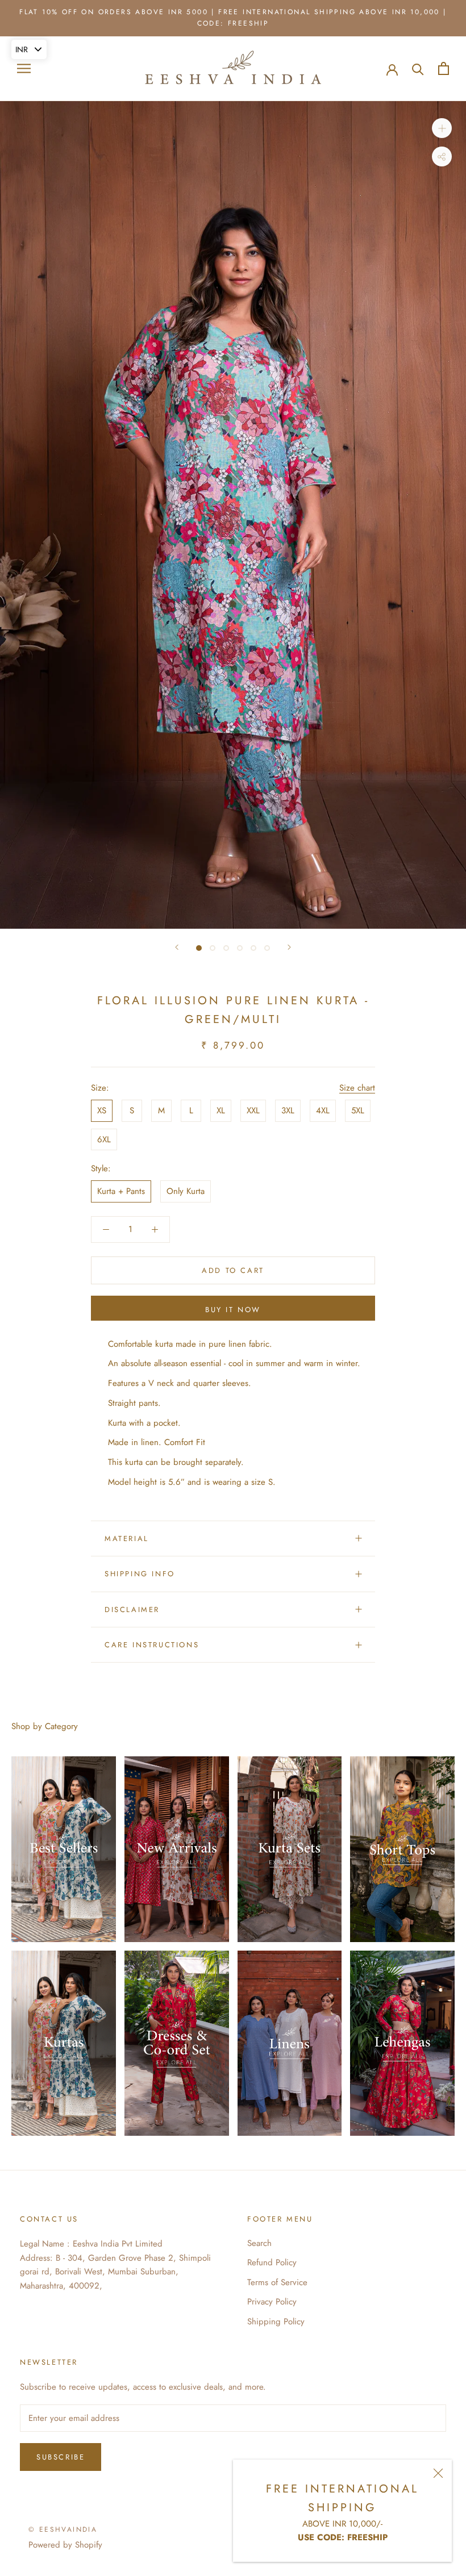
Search (259, 2243)
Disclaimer (132, 1610)
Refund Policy (272, 2262)
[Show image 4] (240, 948)
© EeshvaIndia (63, 2529)
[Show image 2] (213, 948)
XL (221, 1110)
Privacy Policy (272, 2302)
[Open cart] (444, 68)
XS (102, 1110)
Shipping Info (140, 1574)
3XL (288, 1110)
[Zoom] (442, 128)
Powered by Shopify (65, 2545)
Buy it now (233, 1310)
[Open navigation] (24, 68)
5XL (358, 1110)
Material (127, 1538)
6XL (104, 1139)
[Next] (289, 947)
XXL (253, 1110)
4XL (323, 1110)
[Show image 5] (253, 948)
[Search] (418, 68)
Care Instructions (152, 1645)
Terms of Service (277, 2282)
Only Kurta (186, 1191)
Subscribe (61, 2457)
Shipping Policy (276, 2322)
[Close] (438, 2473)
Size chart (357, 1088)
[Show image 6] (267, 948)
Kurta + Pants (121, 1191)
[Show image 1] (199, 948)
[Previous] (177, 947)
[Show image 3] (226, 948)
